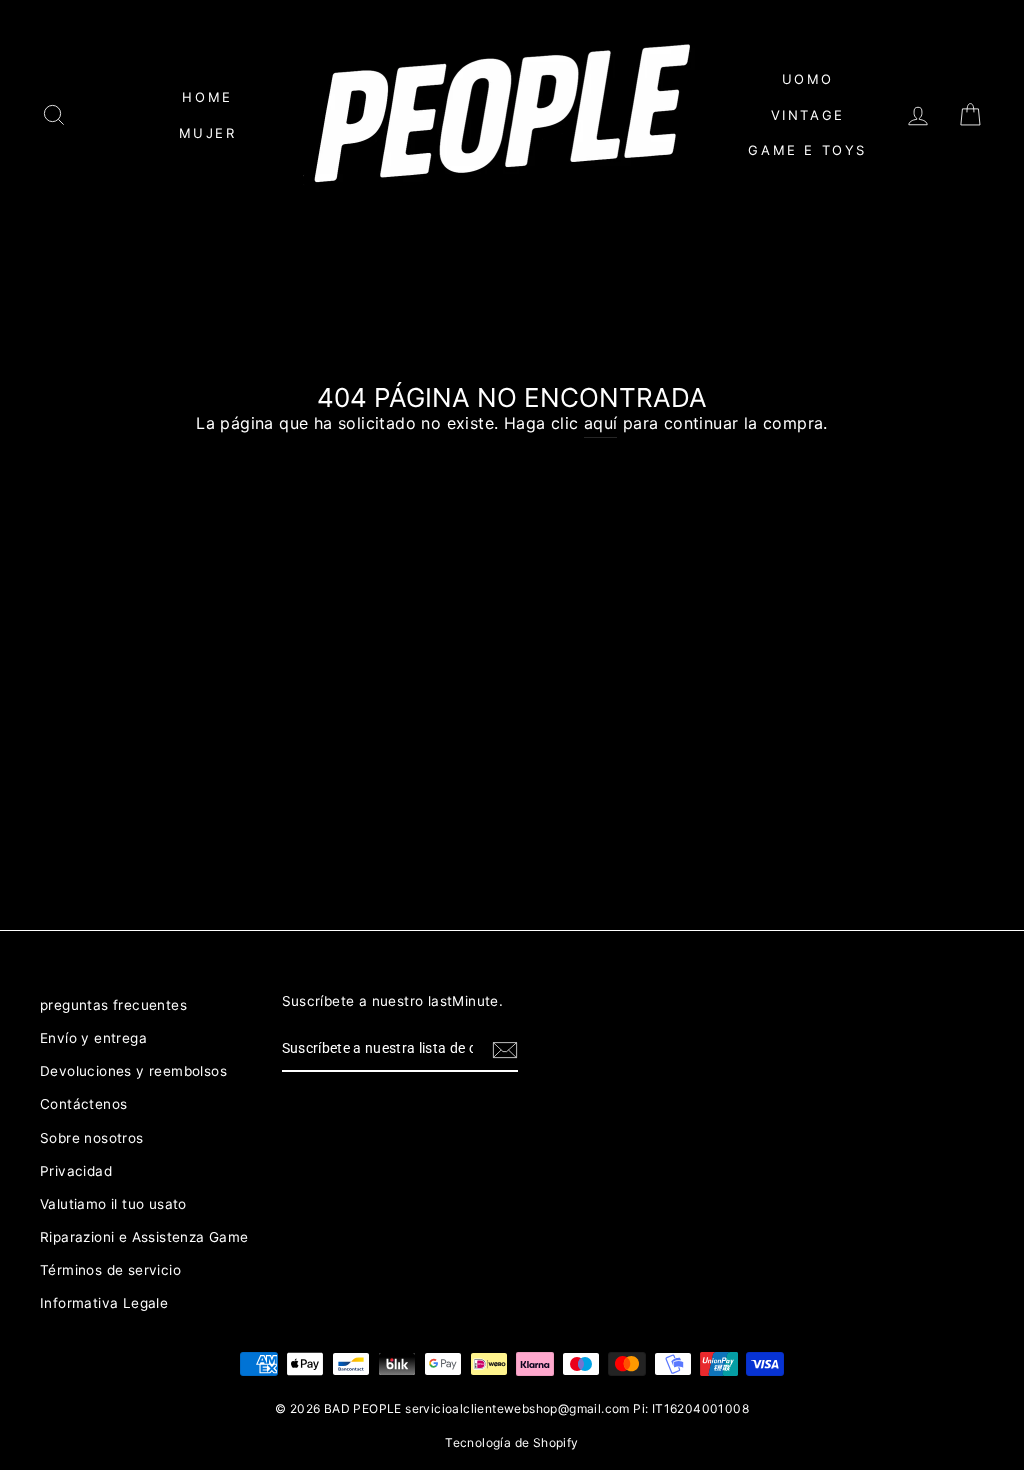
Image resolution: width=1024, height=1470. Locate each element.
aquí (601, 423)
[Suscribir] (505, 1050)
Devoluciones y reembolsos (133, 1071)
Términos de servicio (110, 1270)
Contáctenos (83, 1104)
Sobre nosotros (92, 1138)
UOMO (808, 79)
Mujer (208, 133)
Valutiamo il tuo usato (113, 1204)
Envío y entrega (93, 1038)
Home (207, 97)
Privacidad (76, 1171)
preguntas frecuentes (113, 1005)
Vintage (808, 115)
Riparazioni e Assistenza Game (144, 1237)
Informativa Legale (104, 1303)
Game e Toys (807, 150)
